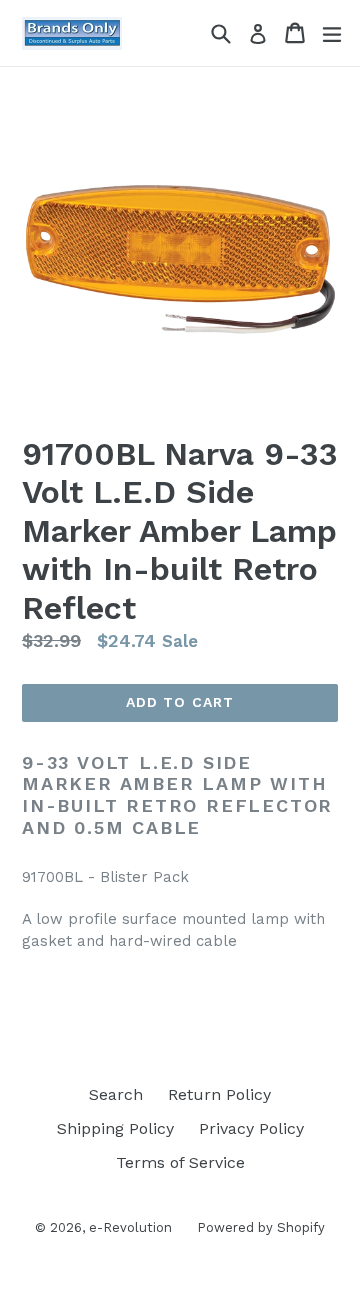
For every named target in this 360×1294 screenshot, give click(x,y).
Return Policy (219, 1094)
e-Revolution (130, 1227)
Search (116, 1094)
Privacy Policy (251, 1128)
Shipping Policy (115, 1128)
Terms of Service (180, 1162)
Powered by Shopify (261, 1227)
